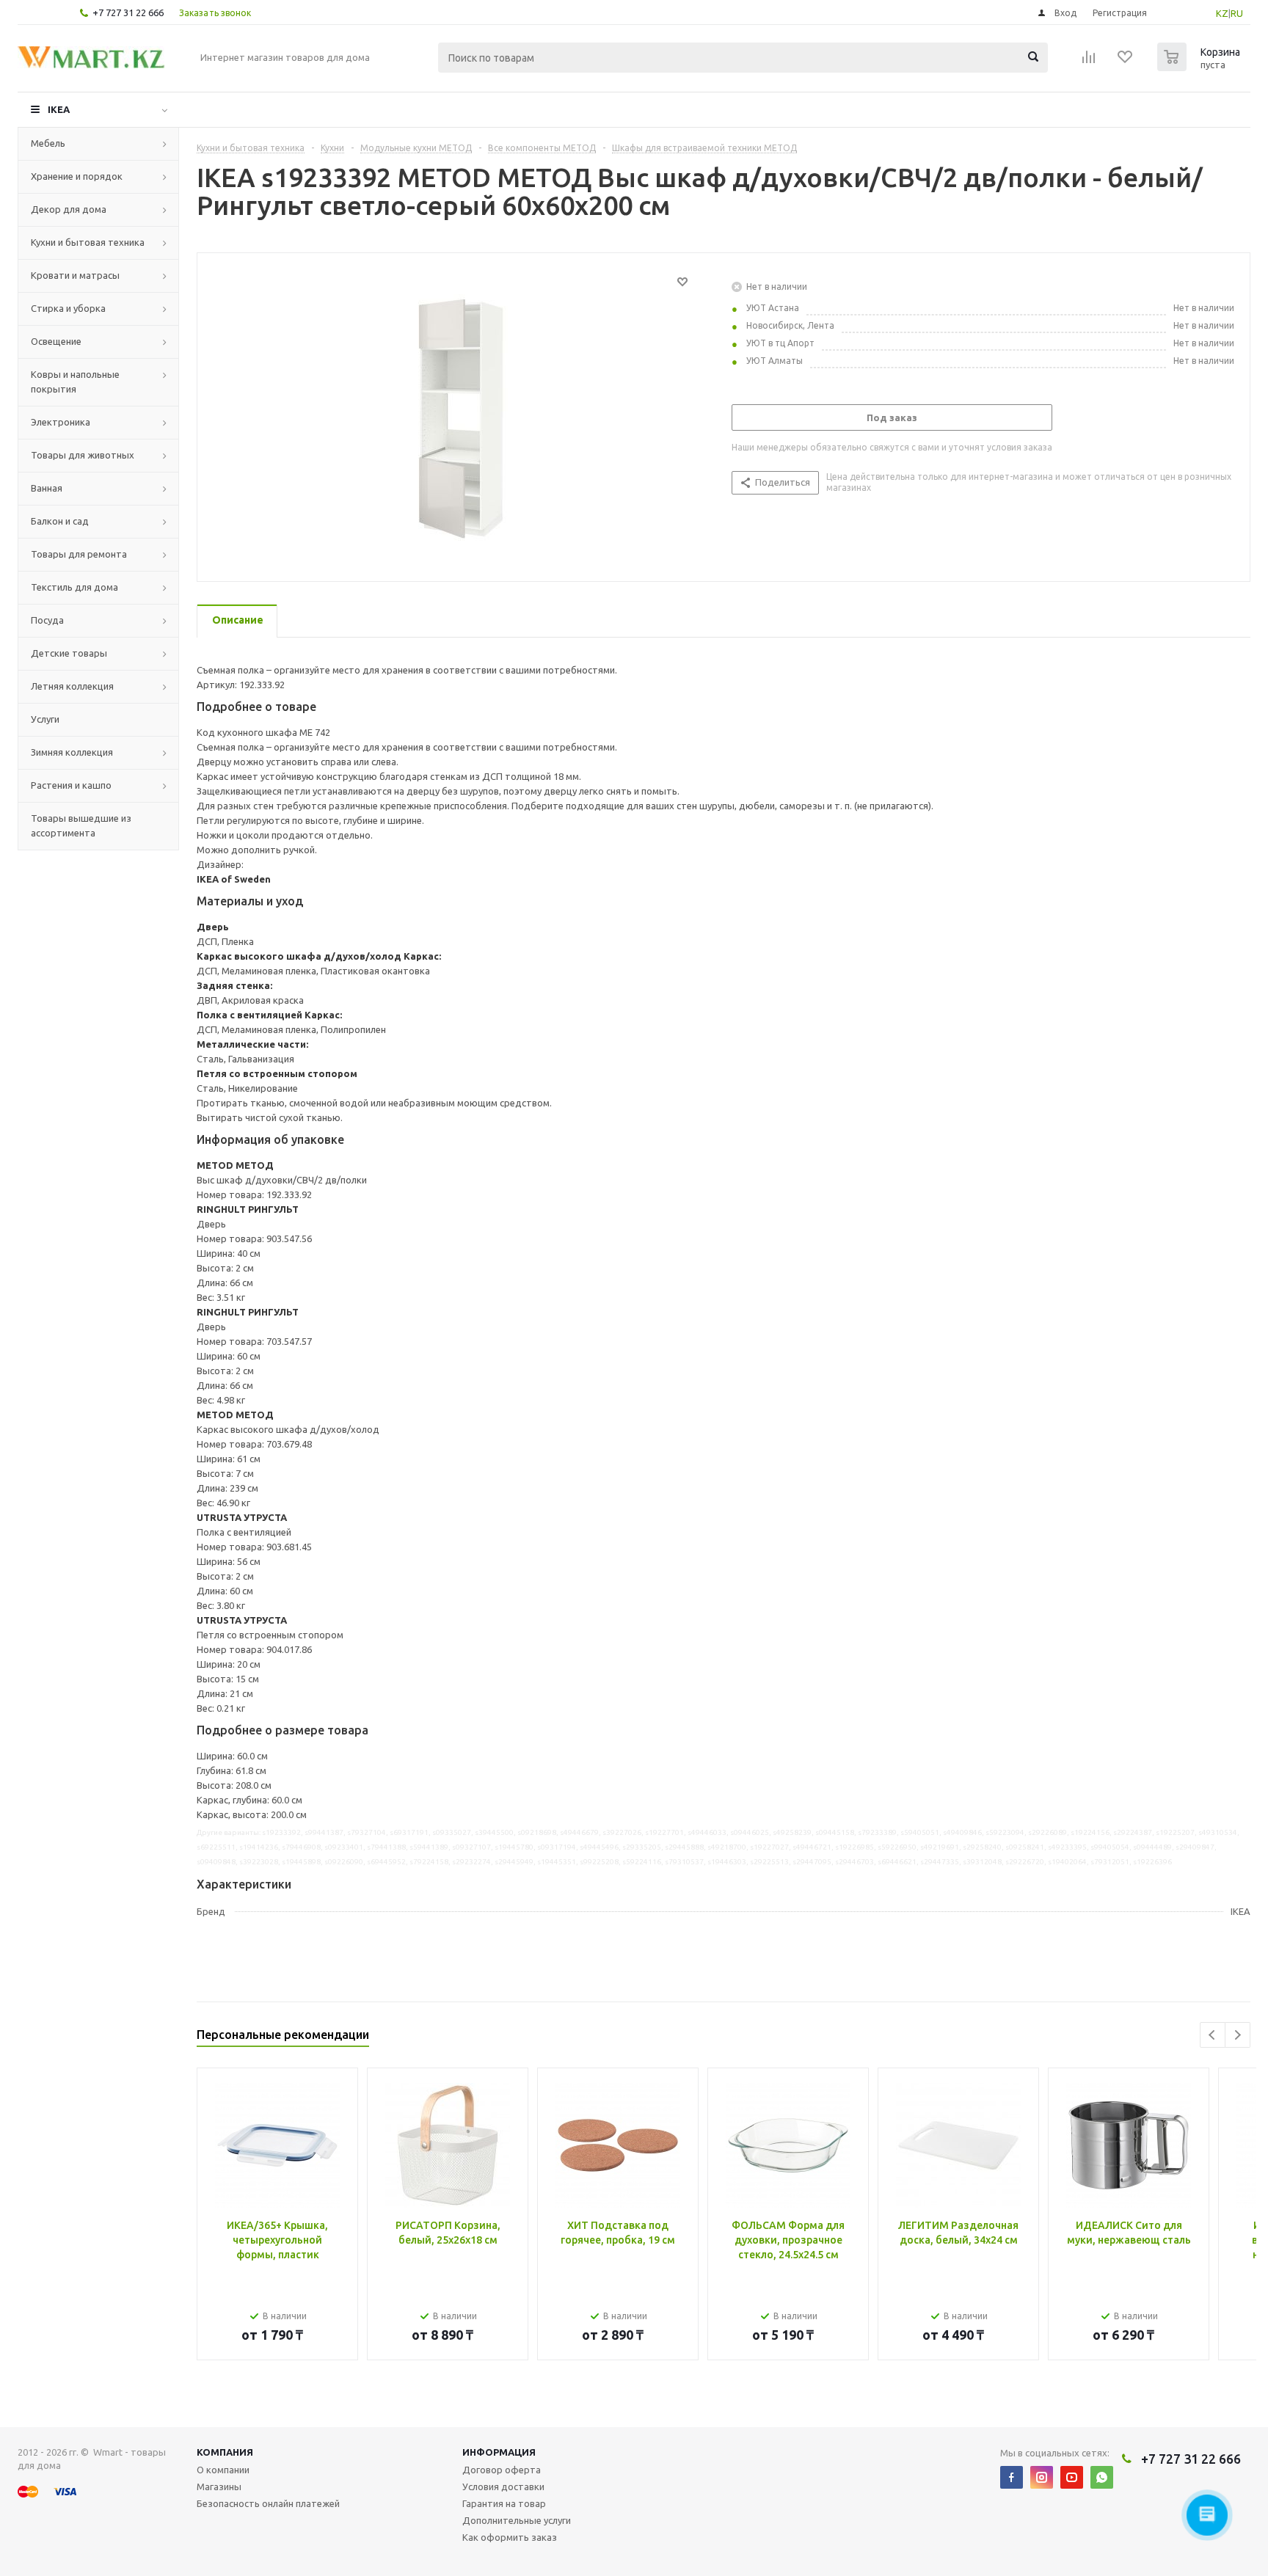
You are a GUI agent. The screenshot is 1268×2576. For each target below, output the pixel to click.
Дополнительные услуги (517, 2520)
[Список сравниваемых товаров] (1089, 62)
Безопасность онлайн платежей (268, 2503)
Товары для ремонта (79, 554)
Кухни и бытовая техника (88, 242)
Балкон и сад (60, 521)
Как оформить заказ (510, 2537)
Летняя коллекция (72, 686)
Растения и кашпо (71, 785)
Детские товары (69, 653)
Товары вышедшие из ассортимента (81, 825)
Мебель (48, 143)
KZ (1222, 13)
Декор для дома (69, 209)
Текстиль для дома (74, 587)
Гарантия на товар (504, 2503)
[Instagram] (1042, 2477)
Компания (225, 2452)
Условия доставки (503, 2486)
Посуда (47, 620)
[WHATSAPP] (1102, 2477)
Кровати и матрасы (75, 275)
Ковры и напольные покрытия (75, 382)
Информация (499, 2452)
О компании (223, 2470)
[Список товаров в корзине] (1200, 67)
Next (1238, 2035)
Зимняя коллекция (72, 752)
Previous (1213, 2035)
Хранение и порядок (77, 176)
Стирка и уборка (68, 308)
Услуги (45, 719)
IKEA (59, 109)
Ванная (47, 488)
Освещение (56, 341)
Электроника (61, 422)
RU (1237, 13)
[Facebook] (1012, 2477)
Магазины (219, 2486)
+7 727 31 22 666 (128, 12)
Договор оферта (502, 2470)
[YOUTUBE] (1072, 2477)
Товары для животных (83, 455)
